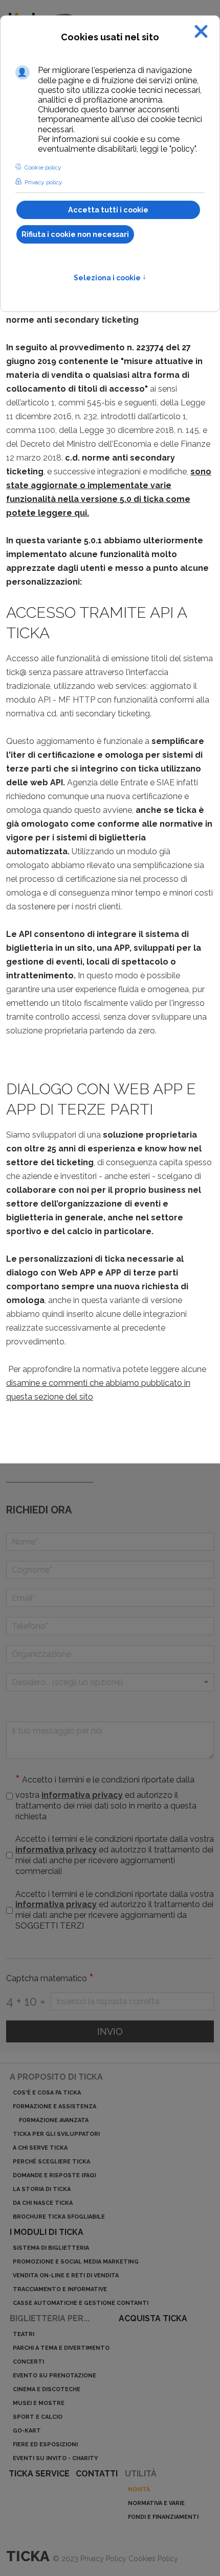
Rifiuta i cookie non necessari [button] (75, 234)
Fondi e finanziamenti (163, 2517)
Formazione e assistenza (54, 2106)
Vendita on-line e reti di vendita (66, 2276)
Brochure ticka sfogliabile (59, 2217)
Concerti (28, 2362)
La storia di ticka (42, 2189)
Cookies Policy (153, 2559)
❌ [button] (201, 31)
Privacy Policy (104, 2559)
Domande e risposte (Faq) (54, 2175)
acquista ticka (153, 2318)
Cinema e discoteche (47, 2389)
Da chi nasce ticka (43, 2203)
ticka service (39, 2474)
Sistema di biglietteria (51, 2248)
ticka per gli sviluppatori (56, 2134)
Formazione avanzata (54, 2120)
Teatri (24, 2334)
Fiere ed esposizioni (45, 2445)
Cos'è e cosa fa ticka (47, 2093)
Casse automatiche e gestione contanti (81, 2303)
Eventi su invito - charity (55, 2458)
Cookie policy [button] (43, 167)
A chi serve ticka (40, 2148)
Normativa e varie (156, 2503)
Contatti (97, 2474)
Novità (139, 2489)
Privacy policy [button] (43, 182)
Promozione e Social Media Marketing (76, 2262)
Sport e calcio (38, 2417)
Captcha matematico (50, 1979)
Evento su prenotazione (54, 2376)
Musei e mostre (39, 2403)
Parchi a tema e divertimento (61, 2348)
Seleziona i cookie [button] (110, 278)
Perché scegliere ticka (51, 2162)
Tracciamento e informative (60, 2289)
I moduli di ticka (47, 2232)
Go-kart (27, 2431)
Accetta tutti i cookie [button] (108, 210)
